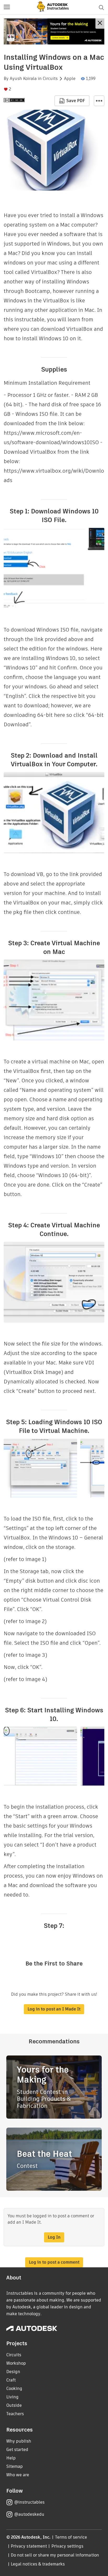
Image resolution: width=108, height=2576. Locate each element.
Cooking (14, 2389)
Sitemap (15, 2466)
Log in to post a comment (54, 2262)
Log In (54, 2237)
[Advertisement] (54, 31)
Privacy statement (29, 2546)
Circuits (50, 79)
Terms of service (71, 2537)
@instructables (29, 2502)
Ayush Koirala (23, 79)
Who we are (18, 2475)
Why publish (19, 2441)
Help (11, 2458)
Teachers (15, 2414)
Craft (11, 2380)
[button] (7, 7)
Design (13, 2372)
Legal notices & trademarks (38, 2564)
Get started (17, 2450)
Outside (14, 2405)
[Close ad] (100, 24)
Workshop (16, 2363)
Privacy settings (67, 2546)
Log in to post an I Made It (54, 2009)
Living (12, 2397)
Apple (70, 79)
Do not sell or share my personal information (55, 2555)
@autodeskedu (29, 2514)
